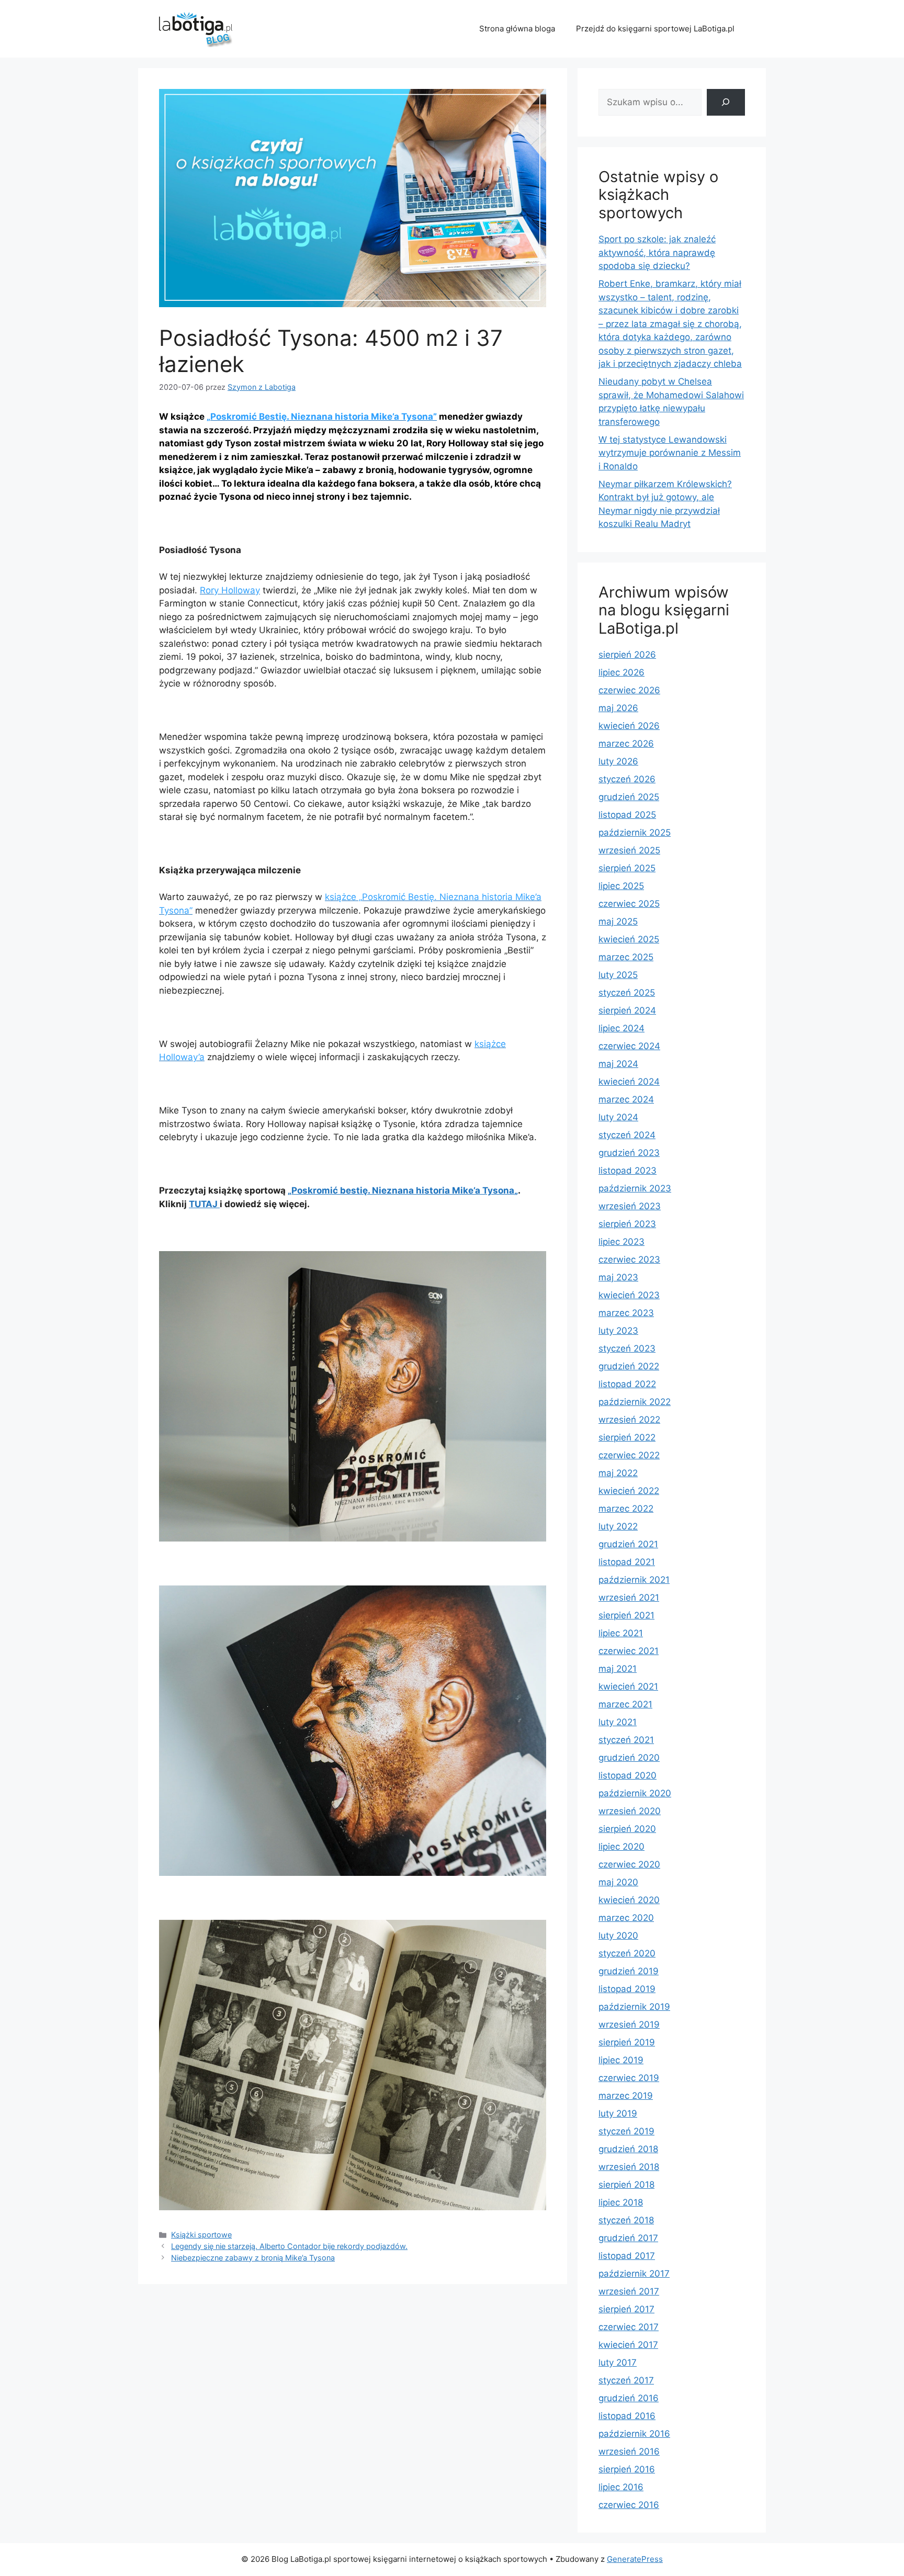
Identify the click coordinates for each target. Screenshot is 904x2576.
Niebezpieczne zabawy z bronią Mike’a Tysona (253, 2258)
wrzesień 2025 (629, 850)
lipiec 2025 (621, 886)
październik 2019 (634, 2007)
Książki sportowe (201, 2235)
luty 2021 (618, 1722)
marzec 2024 (626, 1099)
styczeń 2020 (627, 1953)
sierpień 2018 (626, 2185)
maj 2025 (618, 921)
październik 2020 (635, 1793)
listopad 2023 (628, 1171)
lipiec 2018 (621, 2202)
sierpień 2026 (627, 655)
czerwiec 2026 (629, 690)
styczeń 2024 (627, 1135)
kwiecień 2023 (629, 1295)
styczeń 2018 (626, 2220)
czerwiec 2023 (629, 1259)
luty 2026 (618, 761)
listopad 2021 (627, 1562)
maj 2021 (618, 1669)
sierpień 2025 (627, 868)
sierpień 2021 (626, 1615)
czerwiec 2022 (629, 1455)
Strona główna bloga (517, 29)
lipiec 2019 (621, 2060)
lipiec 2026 (621, 672)
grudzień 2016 (629, 2398)
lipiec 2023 (621, 1242)
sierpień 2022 (627, 1437)
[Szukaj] (726, 102)
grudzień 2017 (628, 2238)
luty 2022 (618, 1526)
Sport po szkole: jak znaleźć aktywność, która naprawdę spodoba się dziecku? (657, 252)
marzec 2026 (626, 744)
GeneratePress (635, 2559)
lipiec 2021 (621, 1633)
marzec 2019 (626, 2096)
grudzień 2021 (628, 1544)
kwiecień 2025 (629, 939)
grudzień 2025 (629, 797)
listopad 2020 (628, 1775)
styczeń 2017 (626, 2380)
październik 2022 (635, 1402)
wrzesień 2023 (630, 1206)
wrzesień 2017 (629, 2291)
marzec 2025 (626, 957)
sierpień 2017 (626, 2309)
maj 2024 (618, 1064)
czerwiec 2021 (629, 1651)
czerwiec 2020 (629, 1864)
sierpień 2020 (627, 1829)
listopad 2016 (627, 2416)
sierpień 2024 (627, 1010)
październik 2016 (634, 2434)
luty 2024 (618, 1117)
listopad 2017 (627, 2256)
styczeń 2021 (626, 1740)
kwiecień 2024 (629, 1082)
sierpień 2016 (627, 2469)
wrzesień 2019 (629, 2024)
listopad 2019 (627, 1989)
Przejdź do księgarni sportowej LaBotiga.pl (655, 29)
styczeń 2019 (626, 2131)
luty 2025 (618, 975)
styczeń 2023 (627, 1348)
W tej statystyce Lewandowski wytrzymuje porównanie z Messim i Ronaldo (670, 453)
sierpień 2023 (627, 1224)
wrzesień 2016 (629, 2451)
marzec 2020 (626, 1918)
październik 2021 (634, 1580)
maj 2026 (618, 708)
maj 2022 (618, 1473)
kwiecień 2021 (628, 1686)
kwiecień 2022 (629, 1491)
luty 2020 (618, 1936)
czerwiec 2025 (629, 904)
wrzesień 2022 (629, 1420)
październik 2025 (635, 833)
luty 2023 (618, 1331)
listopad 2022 (627, 1384)
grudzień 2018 (628, 2149)
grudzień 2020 (629, 1758)
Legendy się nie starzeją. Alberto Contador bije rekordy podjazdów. (289, 2246)
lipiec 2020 (621, 1847)
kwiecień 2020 (629, 1900)
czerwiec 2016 (629, 2505)
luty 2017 (618, 2363)
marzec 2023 (626, 1313)
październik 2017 (634, 2274)
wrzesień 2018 (629, 2167)
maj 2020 (618, 1882)
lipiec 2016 (621, 2487)
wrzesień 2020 (630, 1811)
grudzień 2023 (629, 1153)
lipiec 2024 (621, 1028)
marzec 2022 (626, 1509)
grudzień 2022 (629, 1366)
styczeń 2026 (627, 779)
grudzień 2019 (629, 1971)
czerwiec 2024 (629, 1046)
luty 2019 (618, 2113)
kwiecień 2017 (628, 2345)
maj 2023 (618, 1277)
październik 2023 (635, 1188)
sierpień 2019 (627, 2042)
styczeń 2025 (627, 993)
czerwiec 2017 (629, 2327)
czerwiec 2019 (629, 2078)
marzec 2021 (625, 1704)
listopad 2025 (627, 815)
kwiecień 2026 (629, 726)
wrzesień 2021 (629, 1598)
